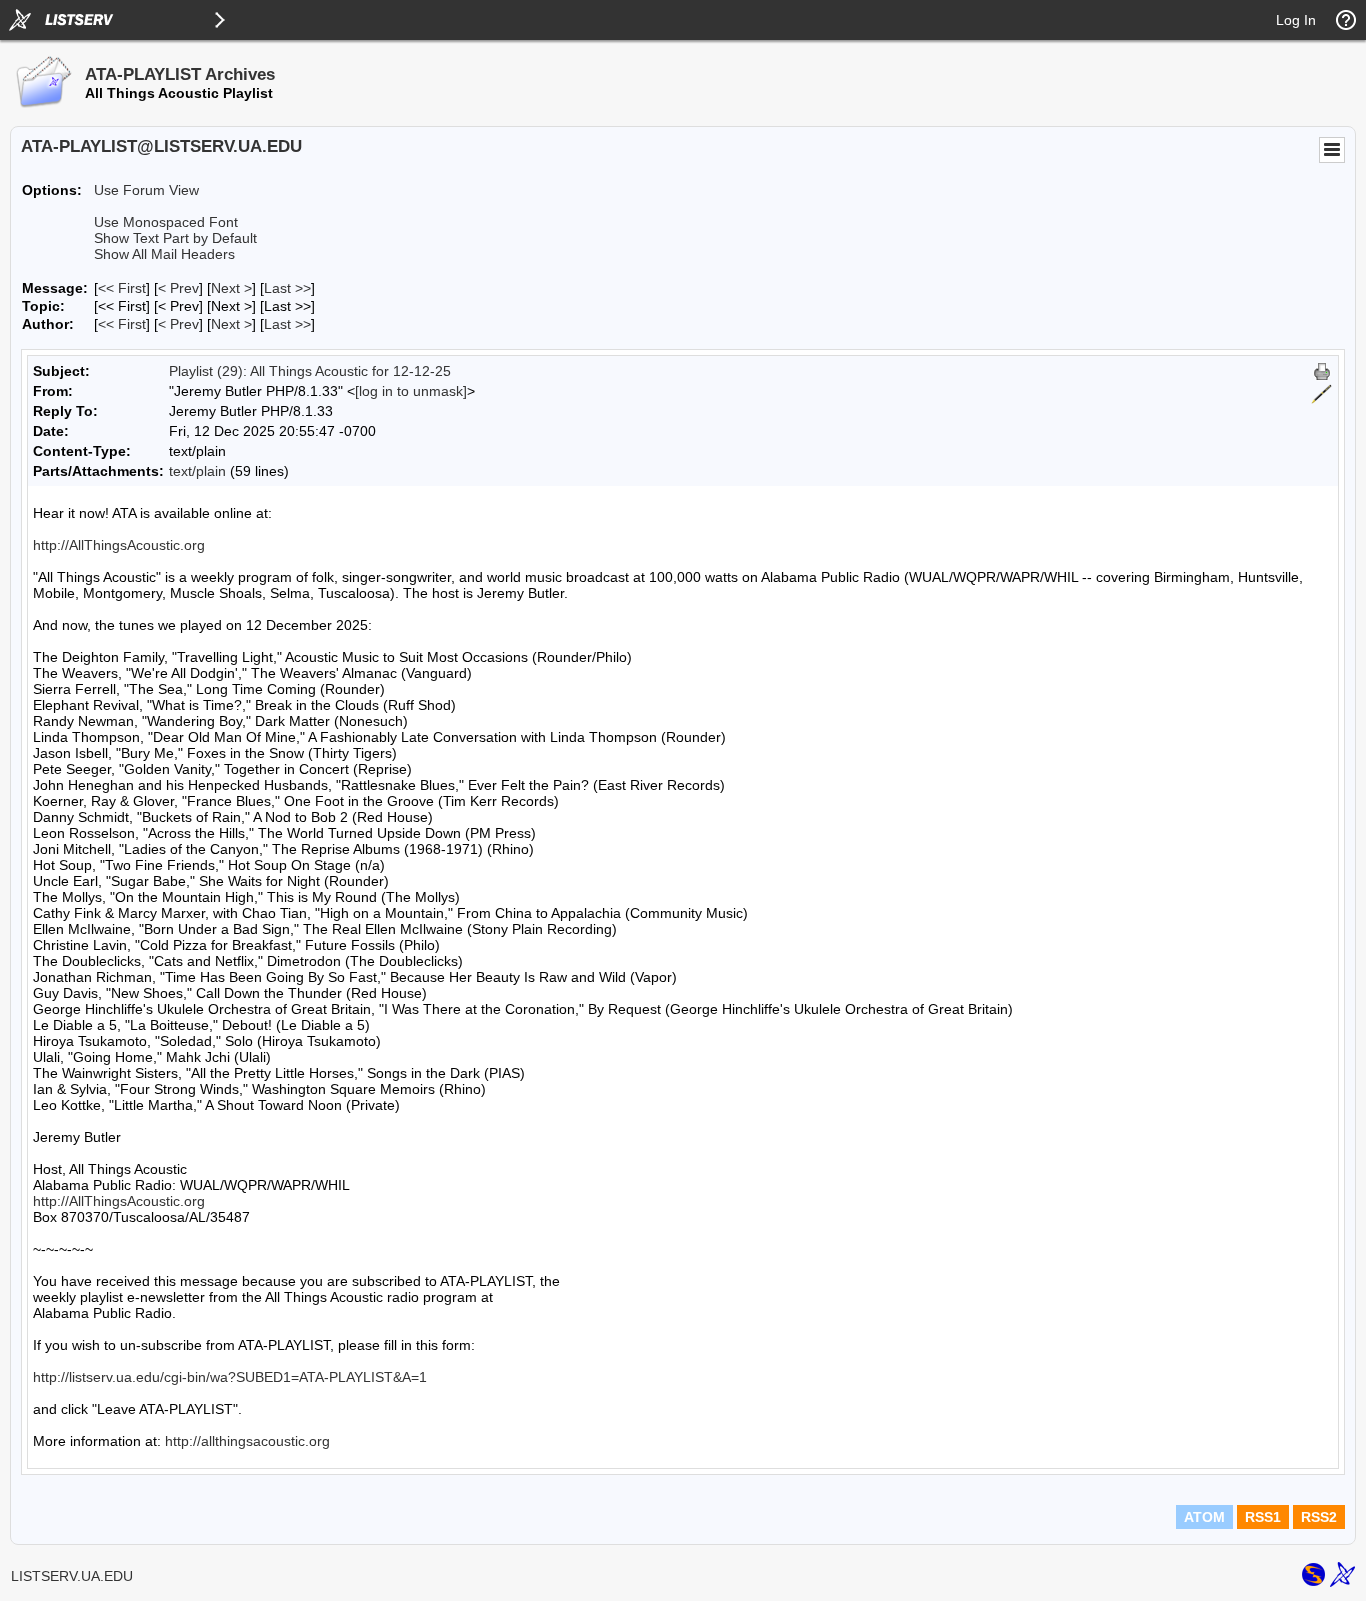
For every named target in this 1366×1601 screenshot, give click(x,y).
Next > (231, 288)
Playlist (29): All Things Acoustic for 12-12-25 (310, 371)
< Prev (178, 288)
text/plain (197, 471)
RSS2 (1319, 1517)
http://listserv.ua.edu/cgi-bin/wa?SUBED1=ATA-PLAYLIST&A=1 (230, 1377)
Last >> (287, 288)
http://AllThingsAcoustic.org (119, 545)
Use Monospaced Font (166, 222)
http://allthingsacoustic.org (247, 1441)
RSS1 (1263, 1517)
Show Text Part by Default (175, 238)
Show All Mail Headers (164, 254)
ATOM (1204, 1517)
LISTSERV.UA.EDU (72, 1576)
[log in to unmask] (411, 391)
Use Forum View (146, 190)
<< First (122, 288)
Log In (1296, 20)
